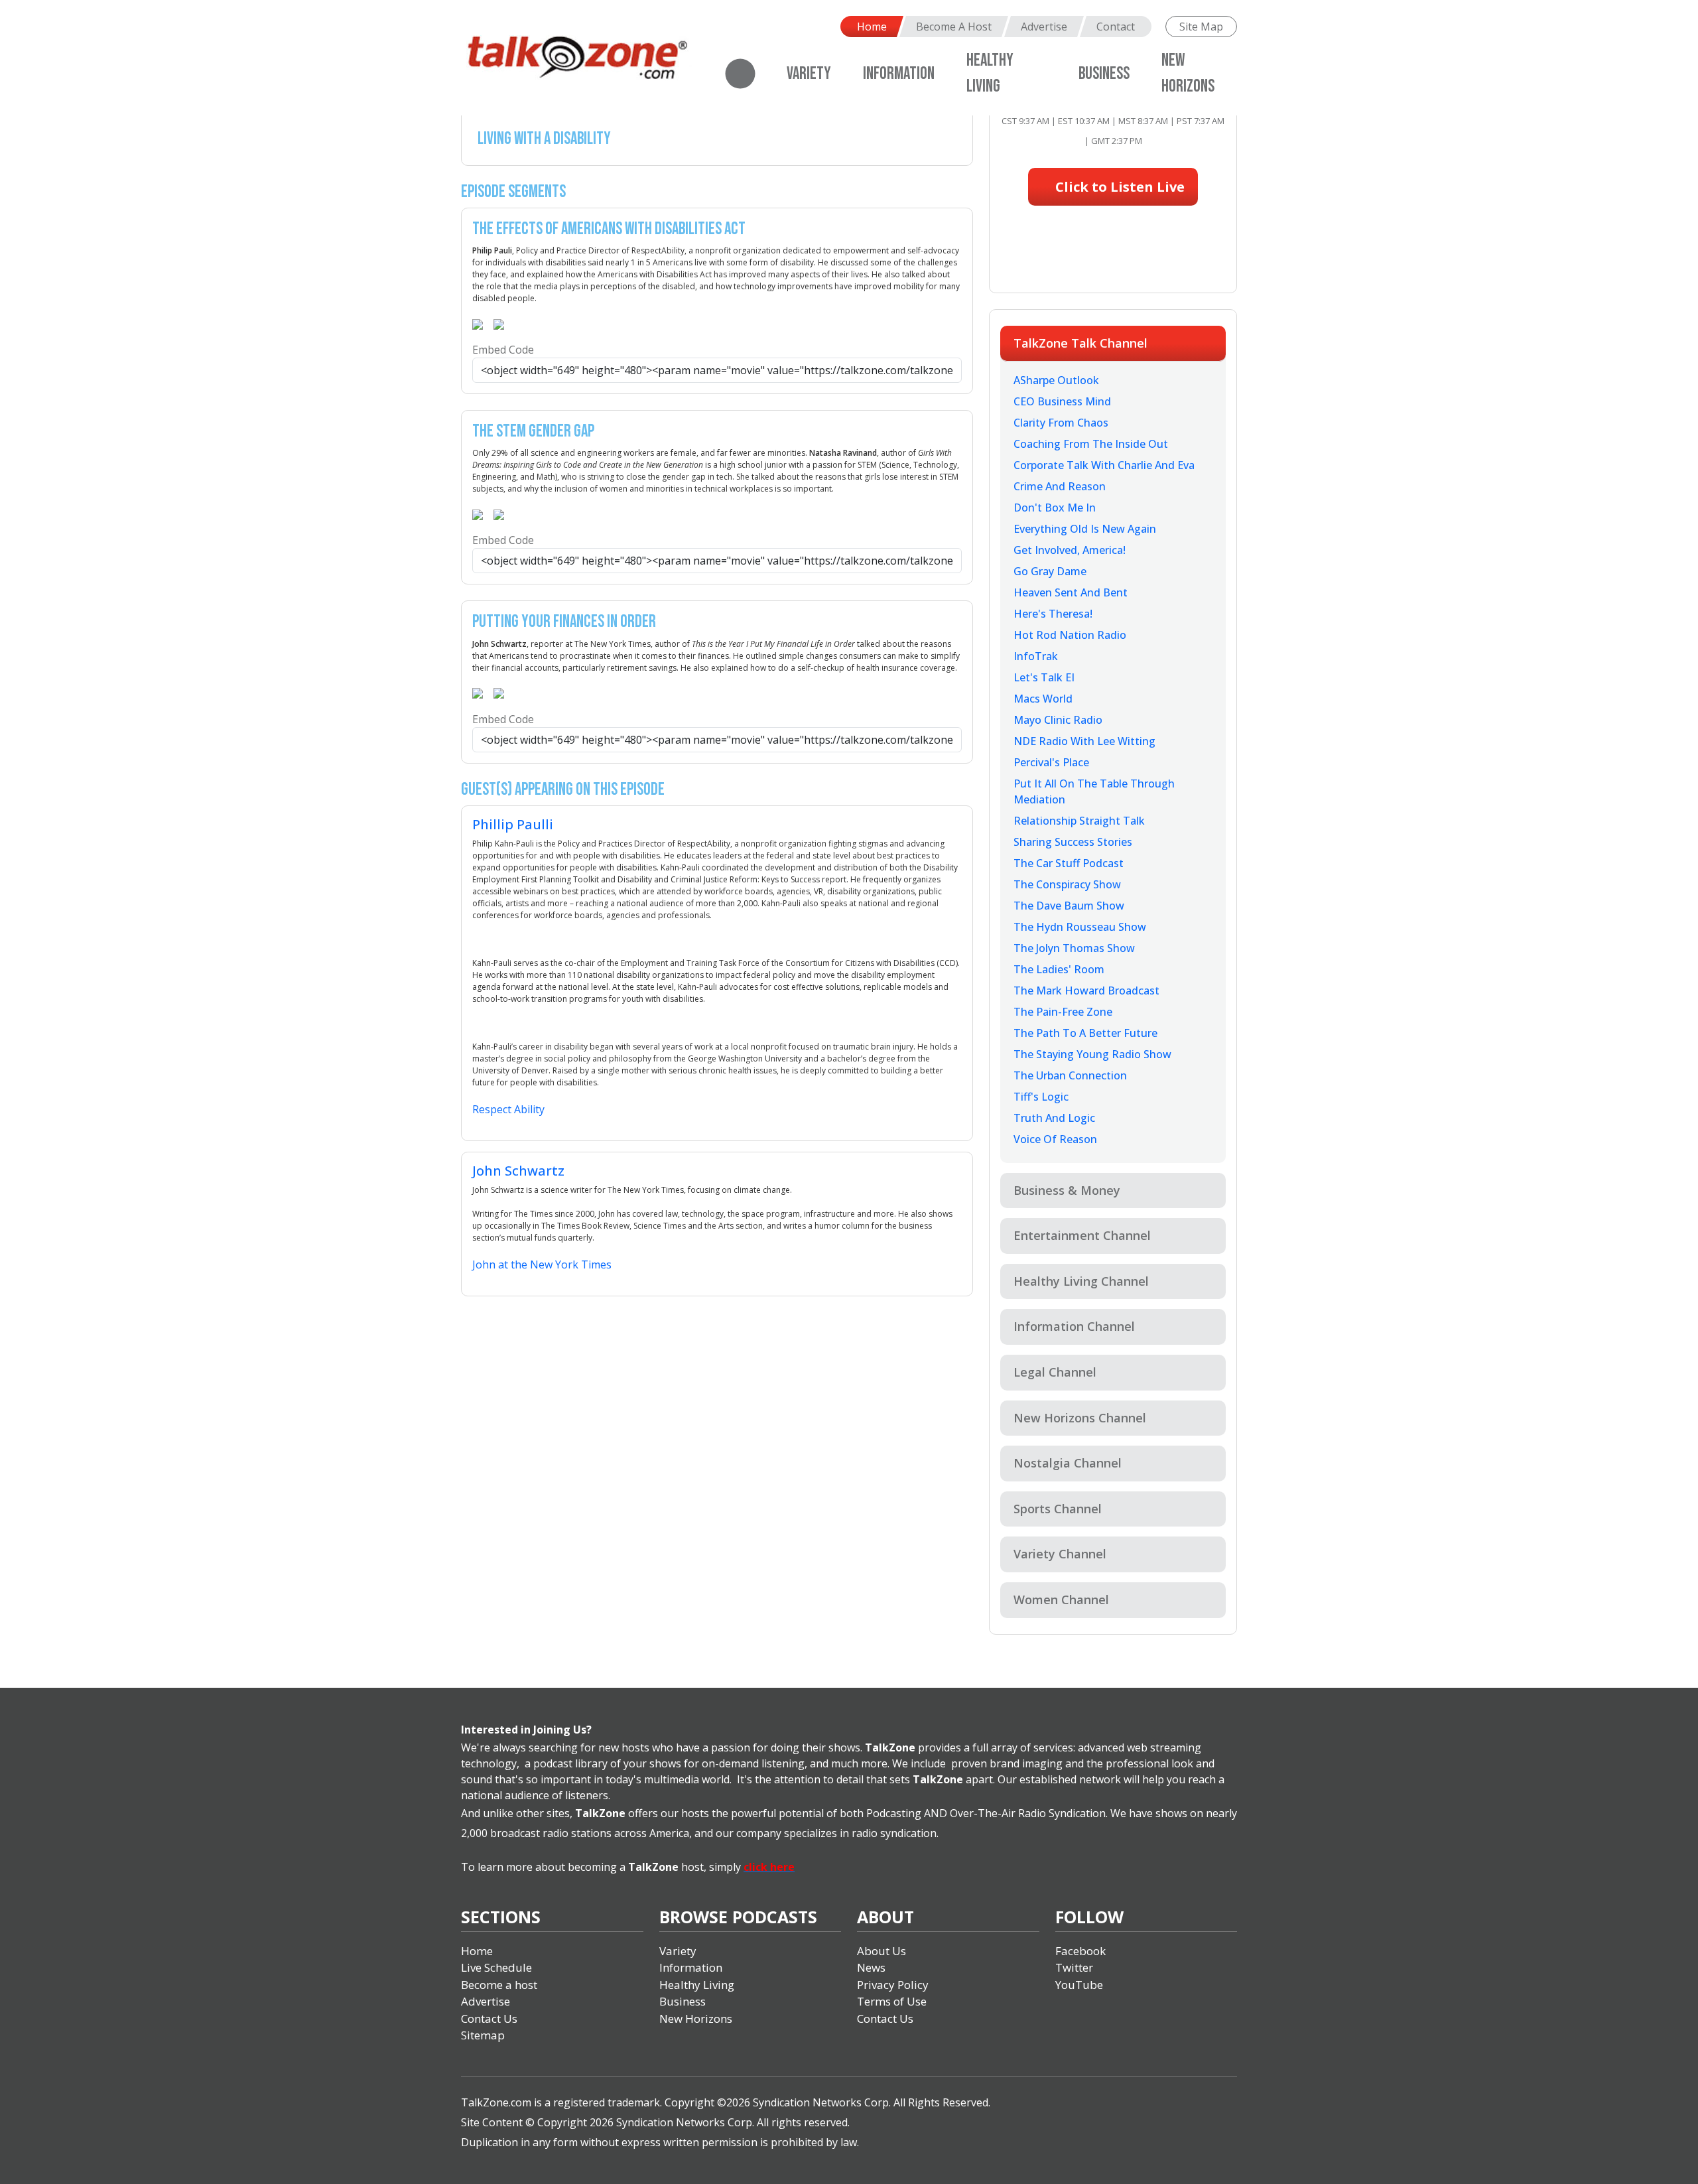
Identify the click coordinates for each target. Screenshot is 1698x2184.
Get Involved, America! (1070, 550)
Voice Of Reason (1055, 1139)
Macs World (1043, 699)
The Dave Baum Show (1069, 906)
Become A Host (954, 27)
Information (899, 74)
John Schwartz (518, 1171)
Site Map (1201, 27)
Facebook (1080, 1951)
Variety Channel (1060, 1554)
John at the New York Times (542, 1264)
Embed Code (503, 350)
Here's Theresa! (1053, 614)
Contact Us (489, 2018)
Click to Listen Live (1118, 187)
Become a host (499, 1985)
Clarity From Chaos (1061, 423)
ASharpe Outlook (1056, 380)
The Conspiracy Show (1067, 884)
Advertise (1044, 27)
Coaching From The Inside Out (1091, 444)
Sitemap (483, 2035)
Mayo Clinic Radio (1058, 720)
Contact (1116, 27)
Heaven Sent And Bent (1071, 592)
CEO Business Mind (1062, 401)
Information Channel (1074, 1326)
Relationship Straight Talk (1079, 821)
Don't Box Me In (1055, 508)
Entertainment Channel (1082, 1235)
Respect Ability (508, 1109)
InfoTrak (1036, 656)
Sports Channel (1058, 1509)
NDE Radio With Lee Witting (1084, 741)
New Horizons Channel (1080, 1418)
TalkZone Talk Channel (1080, 343)
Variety (809, 74)
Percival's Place (1051, 762)
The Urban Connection (1070, 1075)
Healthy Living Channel (1081, 1281)
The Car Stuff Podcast (1069, 863)
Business (1104, 74)
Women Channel (1061, 1600)
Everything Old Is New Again (1085, 529)
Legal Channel (1055, 1372)
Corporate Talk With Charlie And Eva (1104, 465)
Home (872, 27)
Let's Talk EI (1044, 677)
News (871, 1967)
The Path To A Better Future (1085, 1033)
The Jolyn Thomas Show (1074, 948)
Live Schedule (496, 1967)
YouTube (1079, 1985)
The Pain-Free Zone (1063, 1012)
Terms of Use (892, 2001)
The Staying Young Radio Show (1092, 1054)
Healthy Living (697, 1985)
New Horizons (696, 2018)
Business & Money (1067, 1190)
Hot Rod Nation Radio (1070, 635)
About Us (882, 1951)
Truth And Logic (1054, 1118)
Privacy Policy (893, 1985)
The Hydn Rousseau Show (1080, 927)
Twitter (1074, 1967)
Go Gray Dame (1050, 571)
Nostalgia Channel (1068, 1463)
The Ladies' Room (1059, 969)
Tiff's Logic (1041, 1097)
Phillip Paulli (513, 824)
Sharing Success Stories (1073, 842)
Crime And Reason (1060, 486)
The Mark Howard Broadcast (1086, 990)
